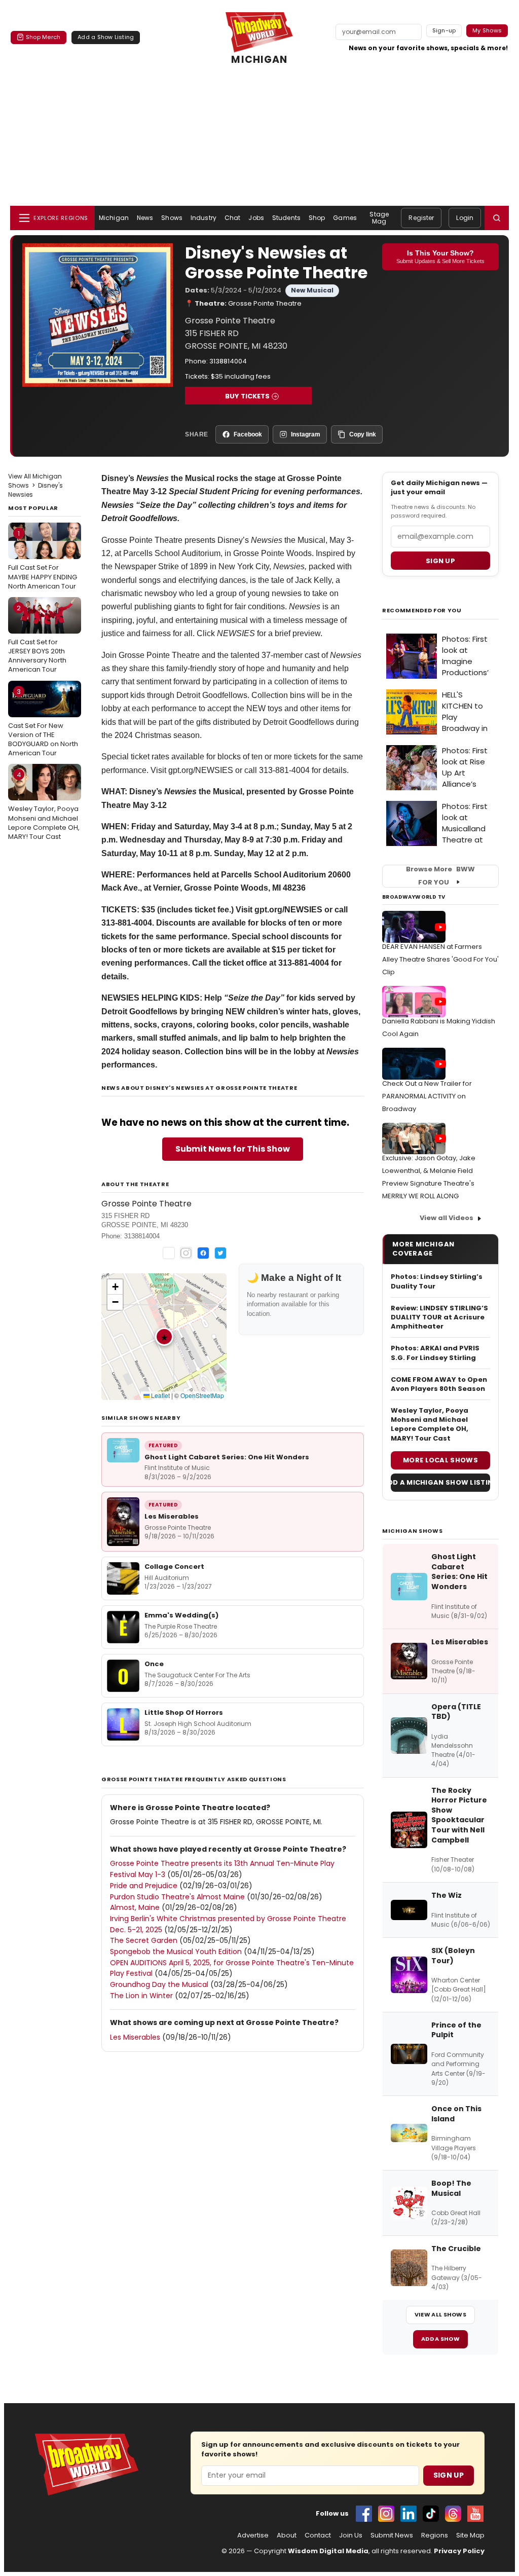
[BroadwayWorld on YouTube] (475, 2514)
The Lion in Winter (141, 1996)
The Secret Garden (144, 1940)
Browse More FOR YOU (440, 876)
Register (421, 218)
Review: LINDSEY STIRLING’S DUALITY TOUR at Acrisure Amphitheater (439, 1317)
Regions (435, 2535)
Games (345, 218)
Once (154, 1664)
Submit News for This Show (233, 1149)
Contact (318, 2535)
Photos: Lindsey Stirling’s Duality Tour (437, 1281)
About (287, 2535)
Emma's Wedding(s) (181, 1615)
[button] (497, 218)
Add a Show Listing (106, 37)
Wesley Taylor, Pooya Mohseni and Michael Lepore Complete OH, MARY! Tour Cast (44, 806)
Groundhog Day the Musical (159, 1984)
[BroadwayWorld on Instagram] (386, 2514)
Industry (203, 218)
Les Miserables (172, 1516)
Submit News (392, 2535)
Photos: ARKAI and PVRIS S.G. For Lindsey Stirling (435, 1353)
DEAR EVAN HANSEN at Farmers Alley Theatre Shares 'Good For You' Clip (440, 959)
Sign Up (449, 2475)
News (145, 218)
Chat (232, 218)
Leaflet (160, 1395)
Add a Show (440, 2339)
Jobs (256, 218)
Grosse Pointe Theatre (265, 303)
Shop (317, 218)
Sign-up (444, 30)
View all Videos (447, 1218)
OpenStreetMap (202, 1395)
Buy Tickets (247, 396)
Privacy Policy (459, 2551)
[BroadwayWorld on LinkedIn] (409, 2514)
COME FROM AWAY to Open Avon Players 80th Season (439, 1384)
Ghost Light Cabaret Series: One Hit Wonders (227, 1457)
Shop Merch (43, 37)
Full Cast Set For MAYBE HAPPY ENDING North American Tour (43, 560)
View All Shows (440, 2314)
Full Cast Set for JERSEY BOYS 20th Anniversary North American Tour (37, 639)
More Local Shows (440, 1460)
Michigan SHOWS (412, 1531)
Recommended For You (422, 611)
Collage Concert (174, 1567)
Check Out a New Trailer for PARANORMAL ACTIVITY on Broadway (427, 1096)
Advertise (253, 2535)
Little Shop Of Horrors (184, 1713)
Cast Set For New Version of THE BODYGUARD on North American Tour (43, 723)
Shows (172, 218)
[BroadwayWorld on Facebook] (364, 2514)
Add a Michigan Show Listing (440, 1482)
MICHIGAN (259, 60)
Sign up (440, 561)
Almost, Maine (135, 1907)
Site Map (470, 2535)
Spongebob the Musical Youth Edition (176, 1952)
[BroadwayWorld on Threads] (453, 2514)
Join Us (351, 2535)
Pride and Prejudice (144, 1886)
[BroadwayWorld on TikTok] (431, 2514)
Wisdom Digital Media (328, 2551)
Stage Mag (379, 218)
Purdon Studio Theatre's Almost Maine (177, 1897)
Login (465, 218)
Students (286, 218)
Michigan (114, 218)
